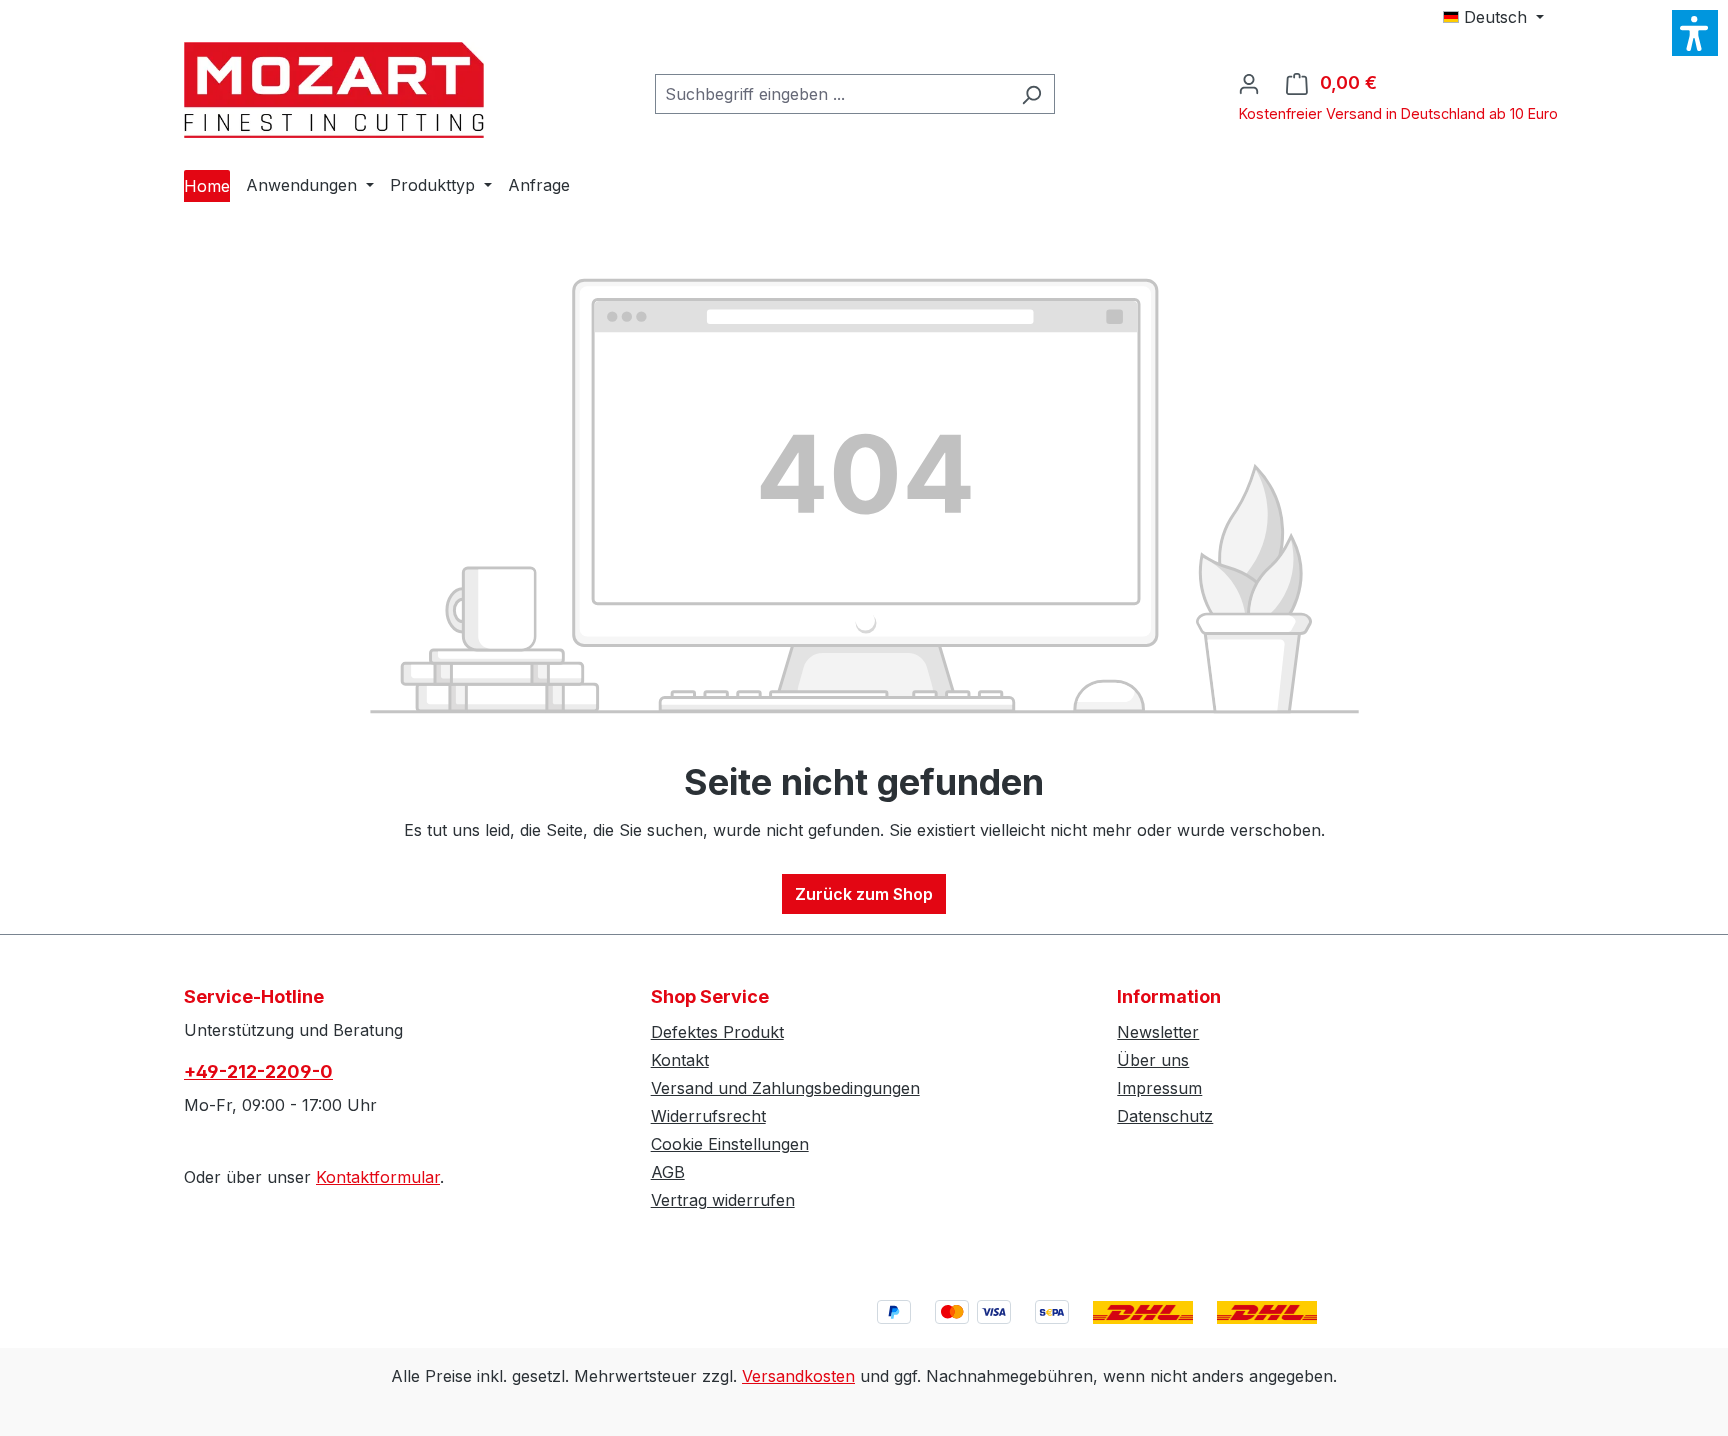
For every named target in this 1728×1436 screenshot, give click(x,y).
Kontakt (680, 1060)
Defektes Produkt (717, 1032)
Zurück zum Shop (864, 894)
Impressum (1159, 1088)
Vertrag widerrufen (723, 1200)
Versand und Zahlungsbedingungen (785, 1088)
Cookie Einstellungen (730, 1144)
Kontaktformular (378, 1177)
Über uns (1153, 1060)
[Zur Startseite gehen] (334, 90)
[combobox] (832, 94)
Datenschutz (1165, 1116)
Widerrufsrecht (708, 1116)
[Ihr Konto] (1249, 83)
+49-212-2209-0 (258, 1071)
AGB (668, 1172)
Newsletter (1158, 1032)
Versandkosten (798, 1376)
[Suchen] (1031, 94)
